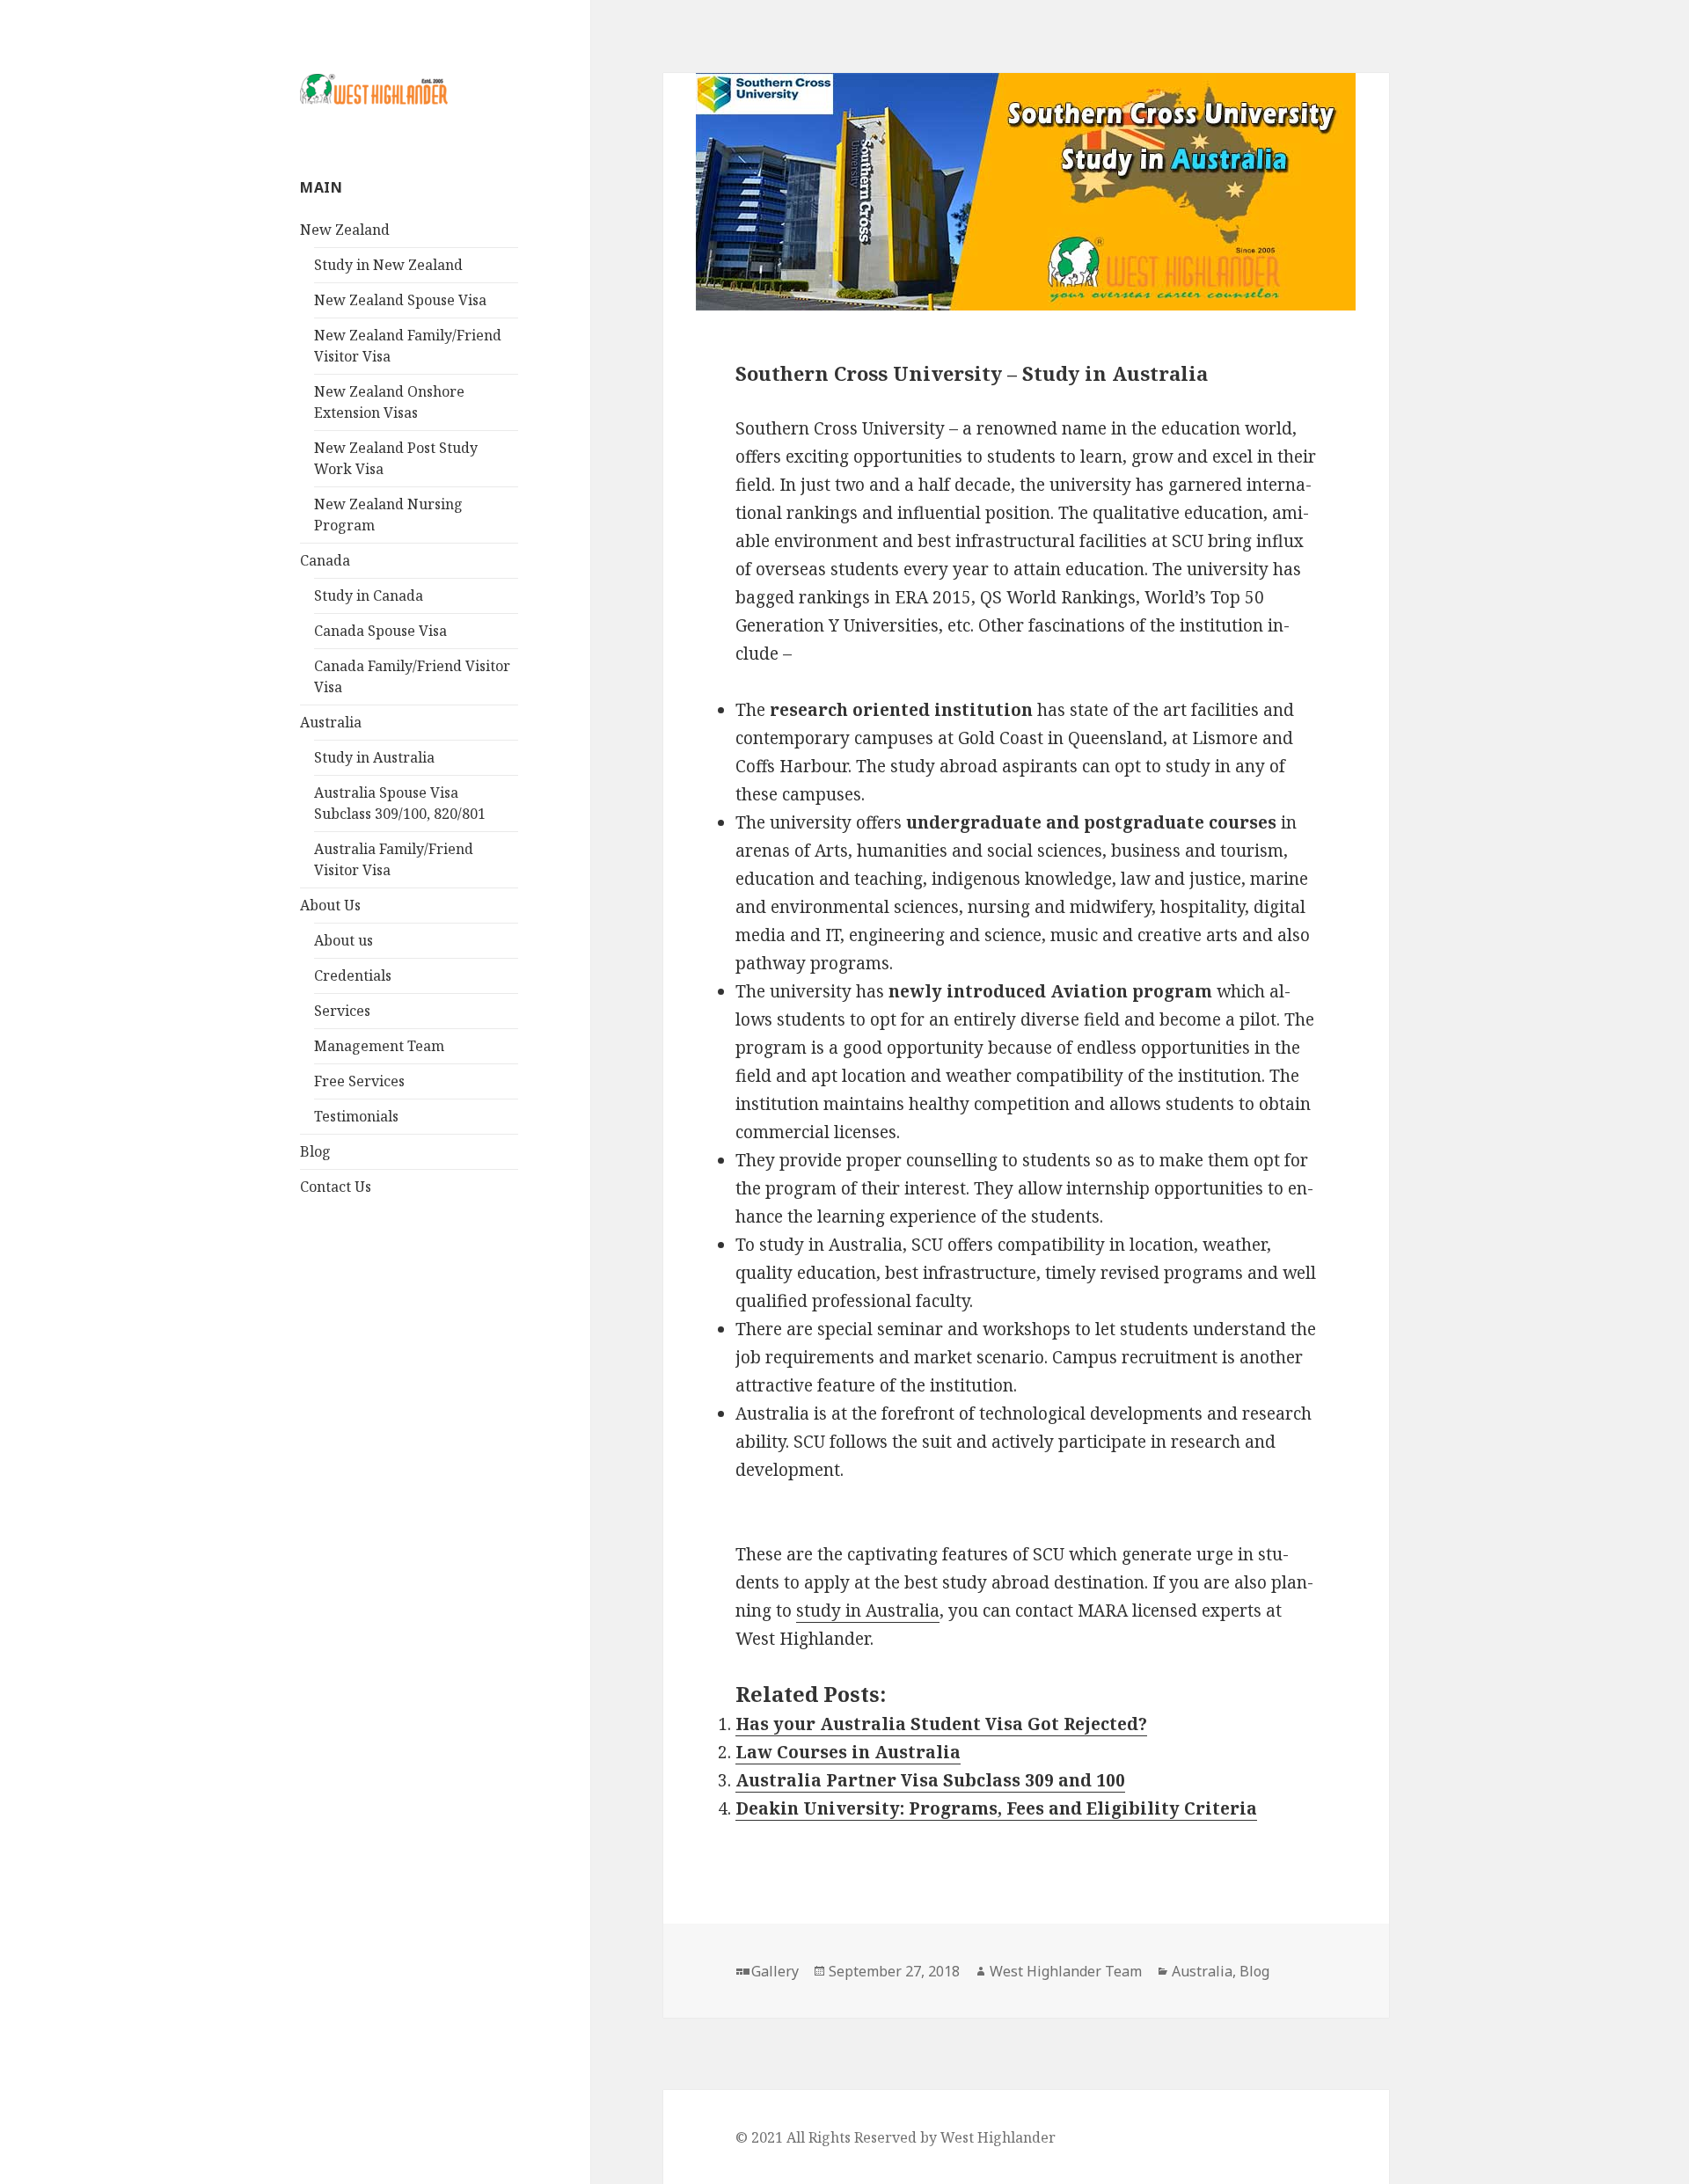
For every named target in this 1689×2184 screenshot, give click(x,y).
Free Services (359, 1081)
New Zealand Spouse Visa (400, 300)
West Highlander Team (1066, 1971)
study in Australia (868, 1611)
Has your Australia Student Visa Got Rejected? (941, 1724)
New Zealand (345, 230)
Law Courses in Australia (848, 1752)
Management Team (379, 1046)
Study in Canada (369, 595)
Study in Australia (374, 757)
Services (342, 1011)
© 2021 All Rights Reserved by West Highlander (896, 2137)
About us (344, 940)
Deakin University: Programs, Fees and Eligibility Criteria (996, 1808)
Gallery (775, 1971)
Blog (315, 1151)
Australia (331, 722)
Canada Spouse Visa (380, 631)
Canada (325, 560)
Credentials (353, 975)
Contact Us (336, 1187)
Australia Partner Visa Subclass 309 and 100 (930, 1780)
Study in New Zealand (388, 265)
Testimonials (356, 1116)
